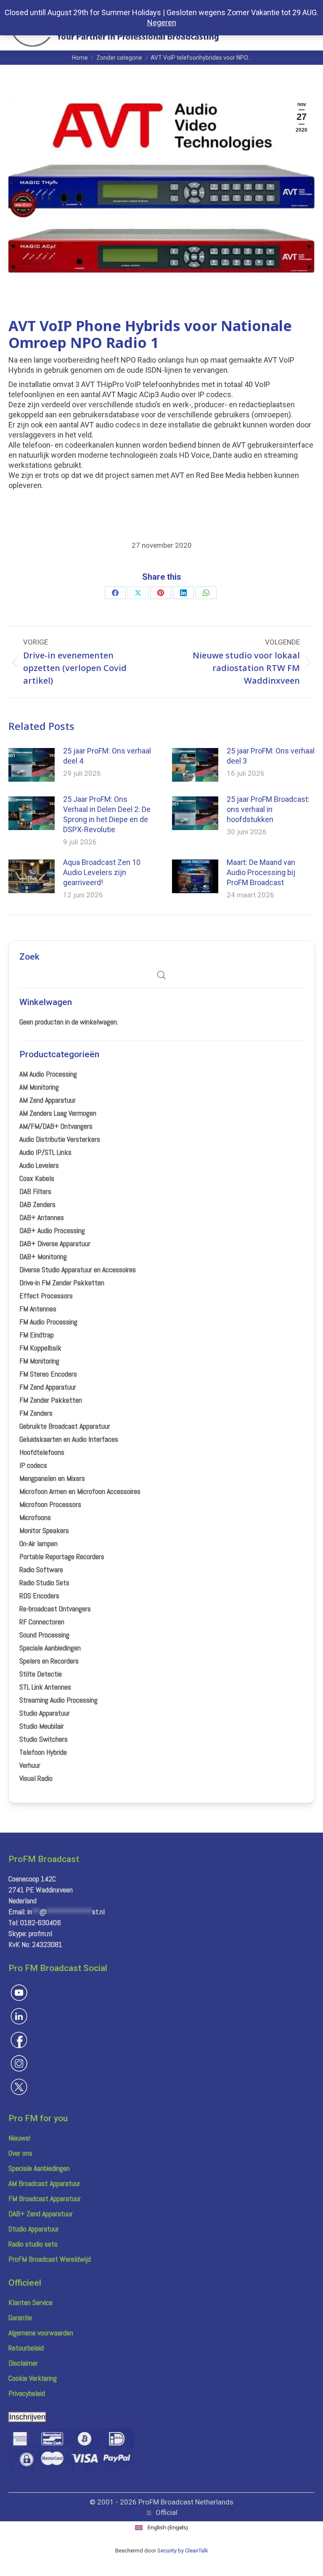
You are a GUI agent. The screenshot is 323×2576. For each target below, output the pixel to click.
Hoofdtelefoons (42, 1452)
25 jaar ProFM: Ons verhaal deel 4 (107, 756)
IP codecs (33, 1465)
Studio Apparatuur (45, 1713)
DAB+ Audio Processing (52, 1230)
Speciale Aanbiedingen (50, 1648)
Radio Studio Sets (44, 1582)
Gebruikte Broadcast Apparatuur (65, 1426)
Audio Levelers (39, 1165)
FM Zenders (36, 1413)
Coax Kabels (37, 1178)
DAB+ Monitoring (43, 1256)
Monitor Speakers (44, 1530)
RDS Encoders (39, 1596)
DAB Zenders (37, 1204)
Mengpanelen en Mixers (52, 1478)
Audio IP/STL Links (45, 1152)
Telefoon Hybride (43, 1752)
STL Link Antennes (45, 1687)
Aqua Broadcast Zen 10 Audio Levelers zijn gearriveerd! (102, 872)
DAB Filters (35, 1191)
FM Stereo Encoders (48, 1374)
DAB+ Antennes (42, 1217)
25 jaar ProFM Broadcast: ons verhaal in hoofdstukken (268, 809)
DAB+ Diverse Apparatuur (55, 1243)
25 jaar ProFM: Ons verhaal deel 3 (271, 756)
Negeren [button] (162, 23)
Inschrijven (27, 2417)
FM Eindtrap (37, 1335)
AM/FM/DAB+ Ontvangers (56, 1126)
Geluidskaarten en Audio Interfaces (69, 1439)
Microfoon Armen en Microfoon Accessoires (80, 1491)
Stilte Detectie (41, 1674)
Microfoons (35, 1517)
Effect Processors (46, 1296)
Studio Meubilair (42, 1726)
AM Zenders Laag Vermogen (58, 1113)
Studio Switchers (44, 1739)
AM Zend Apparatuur (48, 1100)
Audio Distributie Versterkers (60, 1139)
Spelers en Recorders (49, 1661)
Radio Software (41, 1569)
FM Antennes (38, 1309)
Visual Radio (36, 1778)
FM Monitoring (39, 1361)
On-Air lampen (38, 1543)
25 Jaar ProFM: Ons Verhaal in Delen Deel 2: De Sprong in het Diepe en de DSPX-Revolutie (107, 814)
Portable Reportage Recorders (62, 1556)
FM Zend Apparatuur (48, 1387)
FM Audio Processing (48, 1322)
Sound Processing (44, 1635)
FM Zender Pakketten (51, 1400)
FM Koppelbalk (40, 1348)
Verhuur (30, 1765)
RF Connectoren (42, 1622)
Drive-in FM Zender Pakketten (62, 1283)
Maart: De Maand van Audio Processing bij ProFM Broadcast (261, 872)
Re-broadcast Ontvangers (55, 1609)
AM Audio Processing (48, 1074)
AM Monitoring (39, 1087)
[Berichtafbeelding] (32, 765)
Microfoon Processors (50, 1504)
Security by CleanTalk (183, 2551)
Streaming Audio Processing (58, 1700)
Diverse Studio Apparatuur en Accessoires (78, 1269)
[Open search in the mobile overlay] (161, 975)
